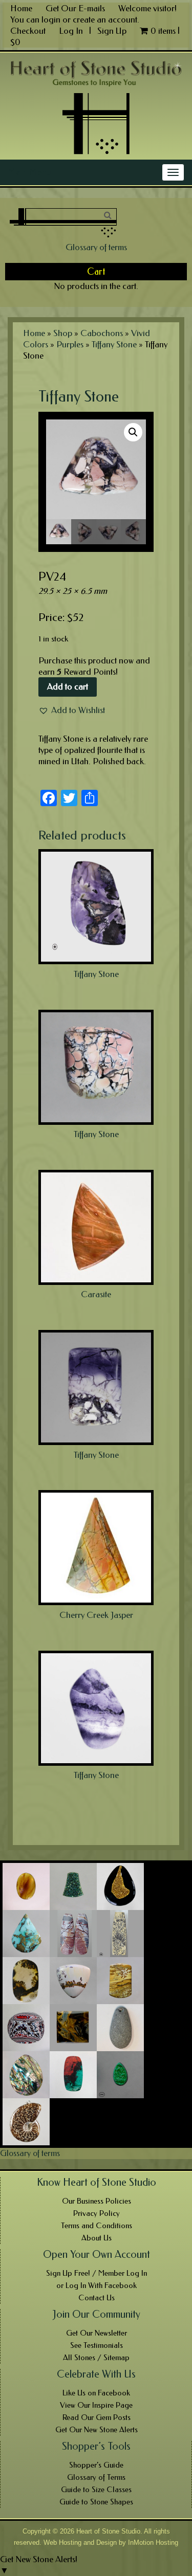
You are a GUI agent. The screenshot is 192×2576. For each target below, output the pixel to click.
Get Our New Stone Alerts (97, 2430)
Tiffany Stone (114, 344)
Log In (72, 31)
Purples (70, 344)
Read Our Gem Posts (97, 2417)
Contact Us (97, 2298)
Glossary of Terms (96, 2477)
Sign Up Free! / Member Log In (97, 2273)
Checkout (28, 31)
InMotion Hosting (153, 2542)
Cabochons (102, 333)
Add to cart (68, 686)
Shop (63, 333)
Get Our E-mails (75, 8)
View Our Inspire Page (96, 2405)
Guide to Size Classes (96, 2490)
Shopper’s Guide (96, 2465)
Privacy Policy (97, 2213)
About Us (97, 2238)
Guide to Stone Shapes (96, 2502)
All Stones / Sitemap (96, 2358)
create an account (105, 19)
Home (21, 8)
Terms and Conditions (97, 2226)
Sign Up (112, 31)
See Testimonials (97, 2345)
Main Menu (29, 172)
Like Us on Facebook (96, 2393)
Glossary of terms (96, 247)
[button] (72, 710)
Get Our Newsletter (97, 2333)
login (51, 19)
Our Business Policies (97, 2201)
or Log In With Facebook (97, 2285)
